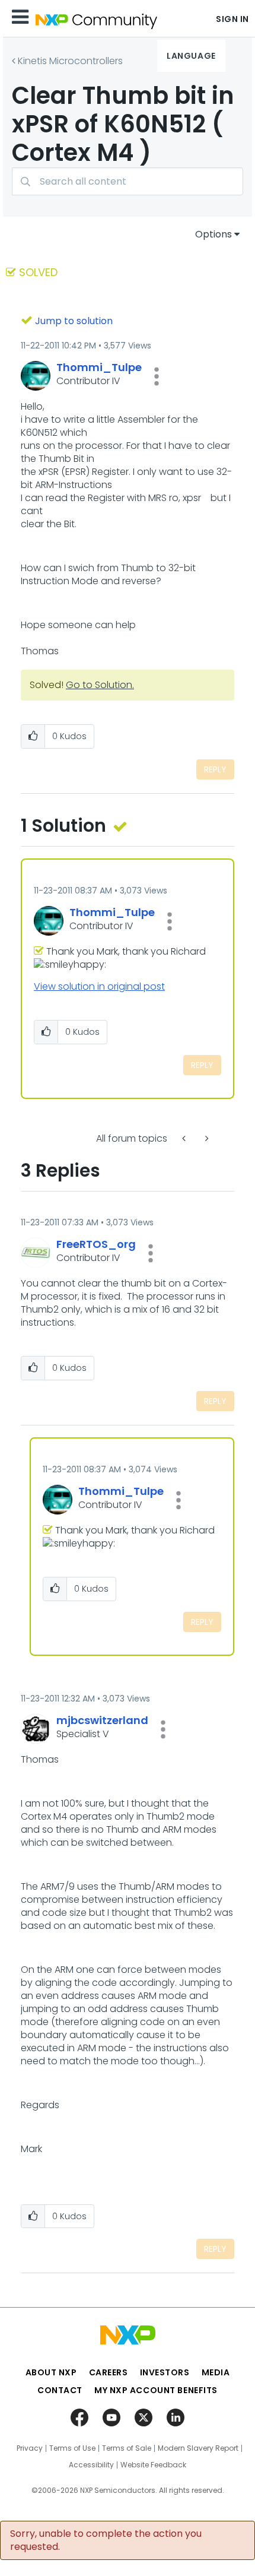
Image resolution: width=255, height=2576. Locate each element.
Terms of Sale (127, 2448)
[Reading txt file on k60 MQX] (185, 1138)
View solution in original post (99, 986)
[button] (157, 376)
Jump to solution (74, 321)
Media (216, 2372)
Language (191, 56)
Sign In (232, 19)
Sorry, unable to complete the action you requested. (106, 2540)
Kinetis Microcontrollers (70, 61)
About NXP (51, 2372)
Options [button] (213, 234)
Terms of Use (72, 2448)
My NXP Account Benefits (156, 2390)
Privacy (30, 2448)
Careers (109, 2372)
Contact (60, 2390)
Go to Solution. (100, 685)
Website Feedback (153, 2465)
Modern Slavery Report (198, 2448)
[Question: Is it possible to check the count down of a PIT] (206, 1138)
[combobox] (128, 181)
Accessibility (91, 2465)
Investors (165, 2372)
